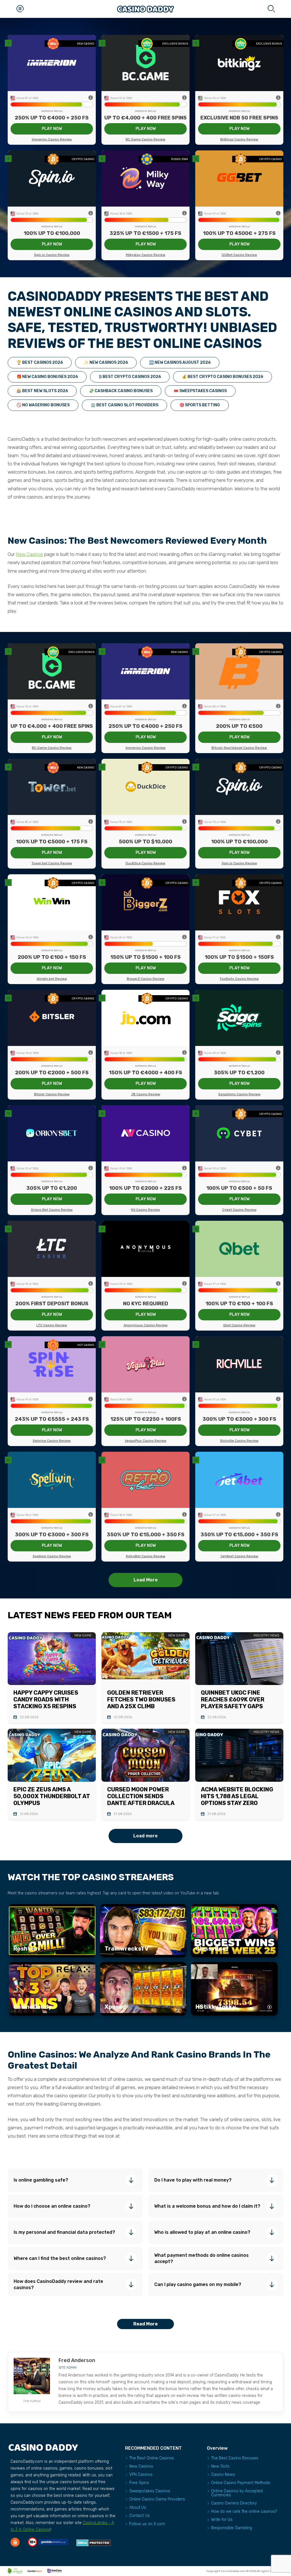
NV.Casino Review (145, 1210)
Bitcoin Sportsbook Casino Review (239, 748)
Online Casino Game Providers (157, 2499)
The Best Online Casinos (152, 2458)
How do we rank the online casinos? (244, 2511)
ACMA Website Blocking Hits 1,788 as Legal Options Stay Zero (237, 1796)
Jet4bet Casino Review (239, 1556)
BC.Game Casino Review (145, 139)
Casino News (223, 2475)
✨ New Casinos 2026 (106, 363)
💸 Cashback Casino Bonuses (121, 391)
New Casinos (30, 554)
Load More (146, 1580)
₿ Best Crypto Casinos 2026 (130, 377)
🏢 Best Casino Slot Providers (124, 405)
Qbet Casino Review (239, 1325)
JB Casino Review (146, 1094)
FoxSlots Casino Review (239, 979)
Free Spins (139, 2483)
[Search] (271, 9)
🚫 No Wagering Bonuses (43, 405)
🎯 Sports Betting (200, 405)
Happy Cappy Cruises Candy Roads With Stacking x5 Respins (46, 1699)
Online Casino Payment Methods (241, 2483)
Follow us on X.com (147, 2524)
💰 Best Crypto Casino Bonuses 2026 (223, 377)
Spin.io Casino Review (52, 255)
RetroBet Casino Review (146, 1556)
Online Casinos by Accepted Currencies (237, 2493)
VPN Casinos (141, 2475)
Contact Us (140, 2516)
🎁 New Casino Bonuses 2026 (47, 377)
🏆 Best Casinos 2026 (40, 363)
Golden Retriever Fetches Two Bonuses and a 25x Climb (141, 1699)
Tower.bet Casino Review (52, 863)
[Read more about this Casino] (52, 63)
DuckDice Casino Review (145, 863)
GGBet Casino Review (239, 255)
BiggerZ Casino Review (146, 979)
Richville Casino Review (239, 1441)
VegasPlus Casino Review (146, 1441)
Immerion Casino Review (52, 139)
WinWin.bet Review (52, 979)
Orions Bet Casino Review (52, 1210)
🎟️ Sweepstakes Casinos (200, 391)
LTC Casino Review (52, 1325)
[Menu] (20, 9)
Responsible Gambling (232, 2528)
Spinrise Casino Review (52, 1441)
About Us (138, 2507)
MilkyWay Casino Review (146, 255)
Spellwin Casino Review (52, 1556)
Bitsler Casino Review (52, 1094)
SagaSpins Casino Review (239, 1094)
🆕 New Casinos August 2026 (180, 363)
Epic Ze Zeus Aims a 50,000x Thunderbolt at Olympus (52, 1796)
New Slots (220, 2466)
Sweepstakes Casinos (150, 2491)
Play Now (52, 129)
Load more (145, 1836)
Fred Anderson (77, 2360)
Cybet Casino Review (239, 1210)
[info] (91, 98)
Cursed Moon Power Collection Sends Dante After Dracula (141, 1796)
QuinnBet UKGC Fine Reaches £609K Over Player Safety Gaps (233, 1699)
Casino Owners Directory (234, 2503)
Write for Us (222, 2520)
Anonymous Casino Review (146, 1325)
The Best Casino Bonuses (235, 2458)
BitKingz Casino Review (239, 139)
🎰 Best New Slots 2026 (42, 391)
